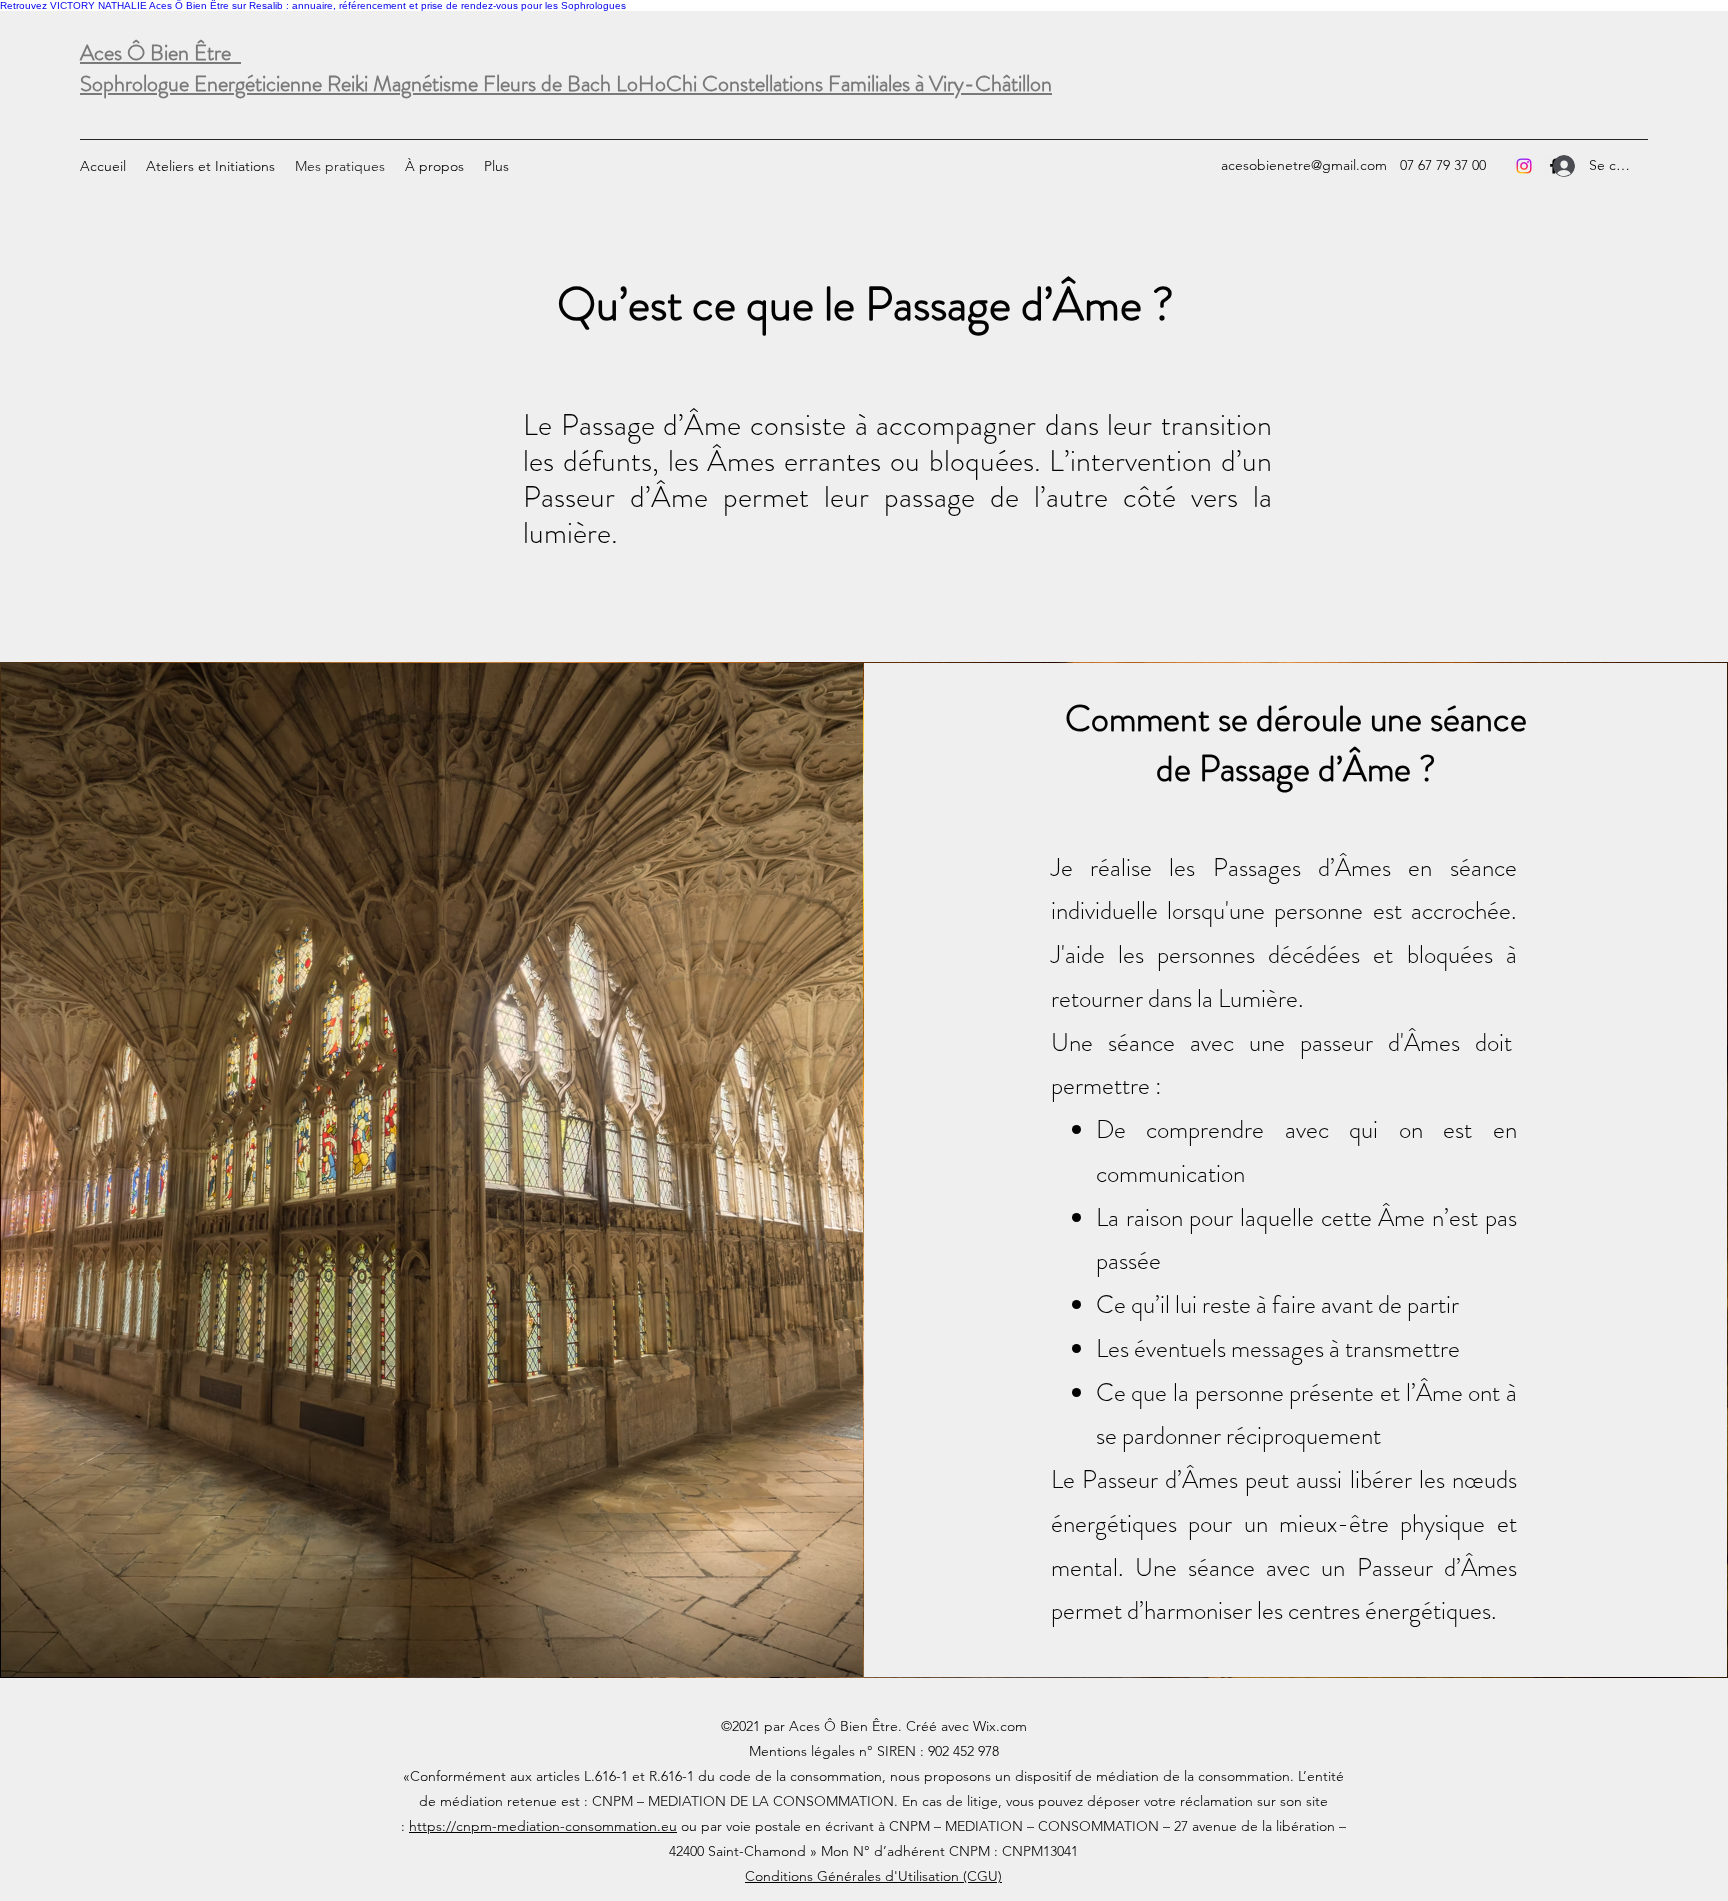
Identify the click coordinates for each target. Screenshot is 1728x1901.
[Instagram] (1524, 166)
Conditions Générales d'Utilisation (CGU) (873, 1876)
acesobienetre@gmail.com (1304, 165)
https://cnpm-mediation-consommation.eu (543, 1826)
